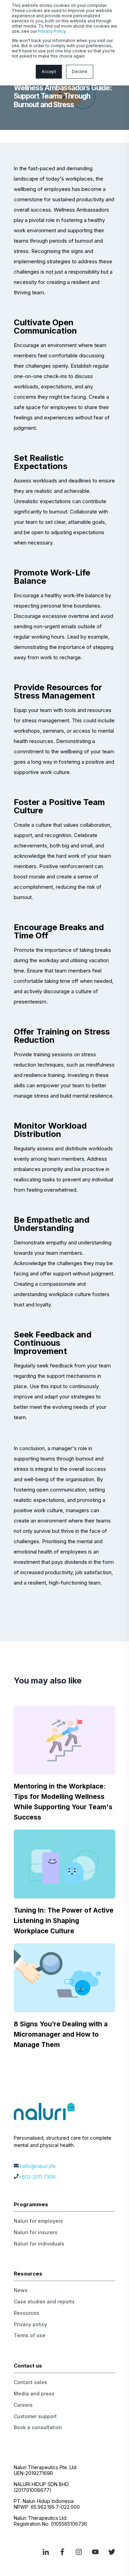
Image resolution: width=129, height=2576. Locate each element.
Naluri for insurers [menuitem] (36, 2232)
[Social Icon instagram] (79, 2552)
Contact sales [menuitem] (30, 2382)
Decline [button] (80, 72)
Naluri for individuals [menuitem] (39, 2244)
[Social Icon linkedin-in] (48, 2552)
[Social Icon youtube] (95, 2552)
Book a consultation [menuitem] (38, 2427)
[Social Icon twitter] (109, 2552)
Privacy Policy (52, 31)
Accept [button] (49, 72)
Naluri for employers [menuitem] (38, 2221)
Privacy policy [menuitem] (30, 2324)
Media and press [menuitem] (34, 2394)
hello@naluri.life (38, 2166)
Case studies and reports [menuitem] (44, 2302)
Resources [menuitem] (26, 2313)
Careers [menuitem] (23, 2405)
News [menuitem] (21, 2290)
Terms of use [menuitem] (30, 2335)
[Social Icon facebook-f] (62, 2552)
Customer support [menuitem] (35, 2416)
